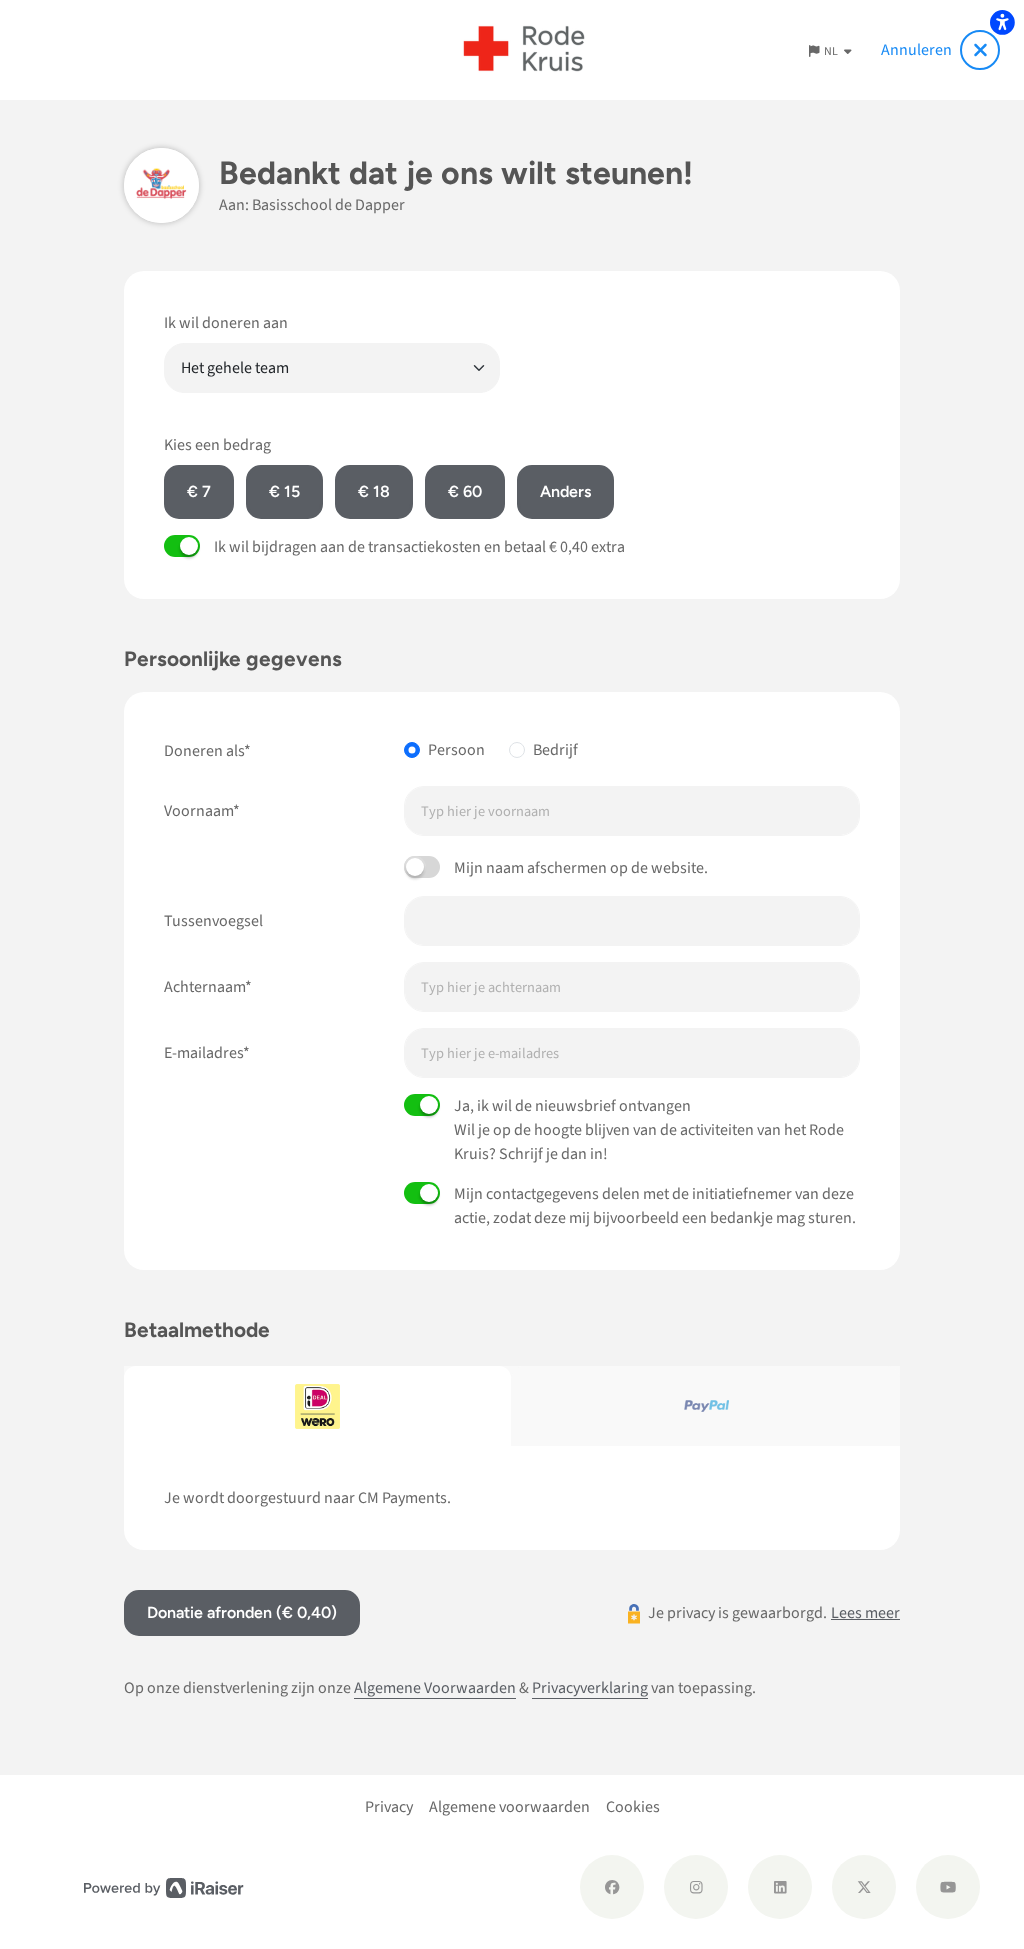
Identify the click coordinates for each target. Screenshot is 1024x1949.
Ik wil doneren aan (226, 323)
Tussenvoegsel (213, 921)
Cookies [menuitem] (633, 1807)
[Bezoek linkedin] (780, 1887)
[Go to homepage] (524, 50)
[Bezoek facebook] (612, 1887)
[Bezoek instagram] (696, 1887)
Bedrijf (555, 750)
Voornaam (198, 811)
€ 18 (374, 491)
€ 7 (199, 491)
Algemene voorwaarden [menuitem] (509, 1807)
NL (832, 51)
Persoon (456, 750)
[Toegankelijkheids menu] (1002, 22)
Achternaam (204, 987)
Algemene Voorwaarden (435, 1688)
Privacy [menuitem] (389, 1807)
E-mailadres (203, 1053)
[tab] (318, 1406)
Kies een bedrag (217, 445)
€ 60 (465, 491)
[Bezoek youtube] (948, 1887)
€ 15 (284, 491)
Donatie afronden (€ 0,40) (242, 1612)
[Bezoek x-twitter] (864, 1887)
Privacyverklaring (590, 1688)
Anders (565, 491)
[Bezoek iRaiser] (164, 1886)
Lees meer (865, 1613)
